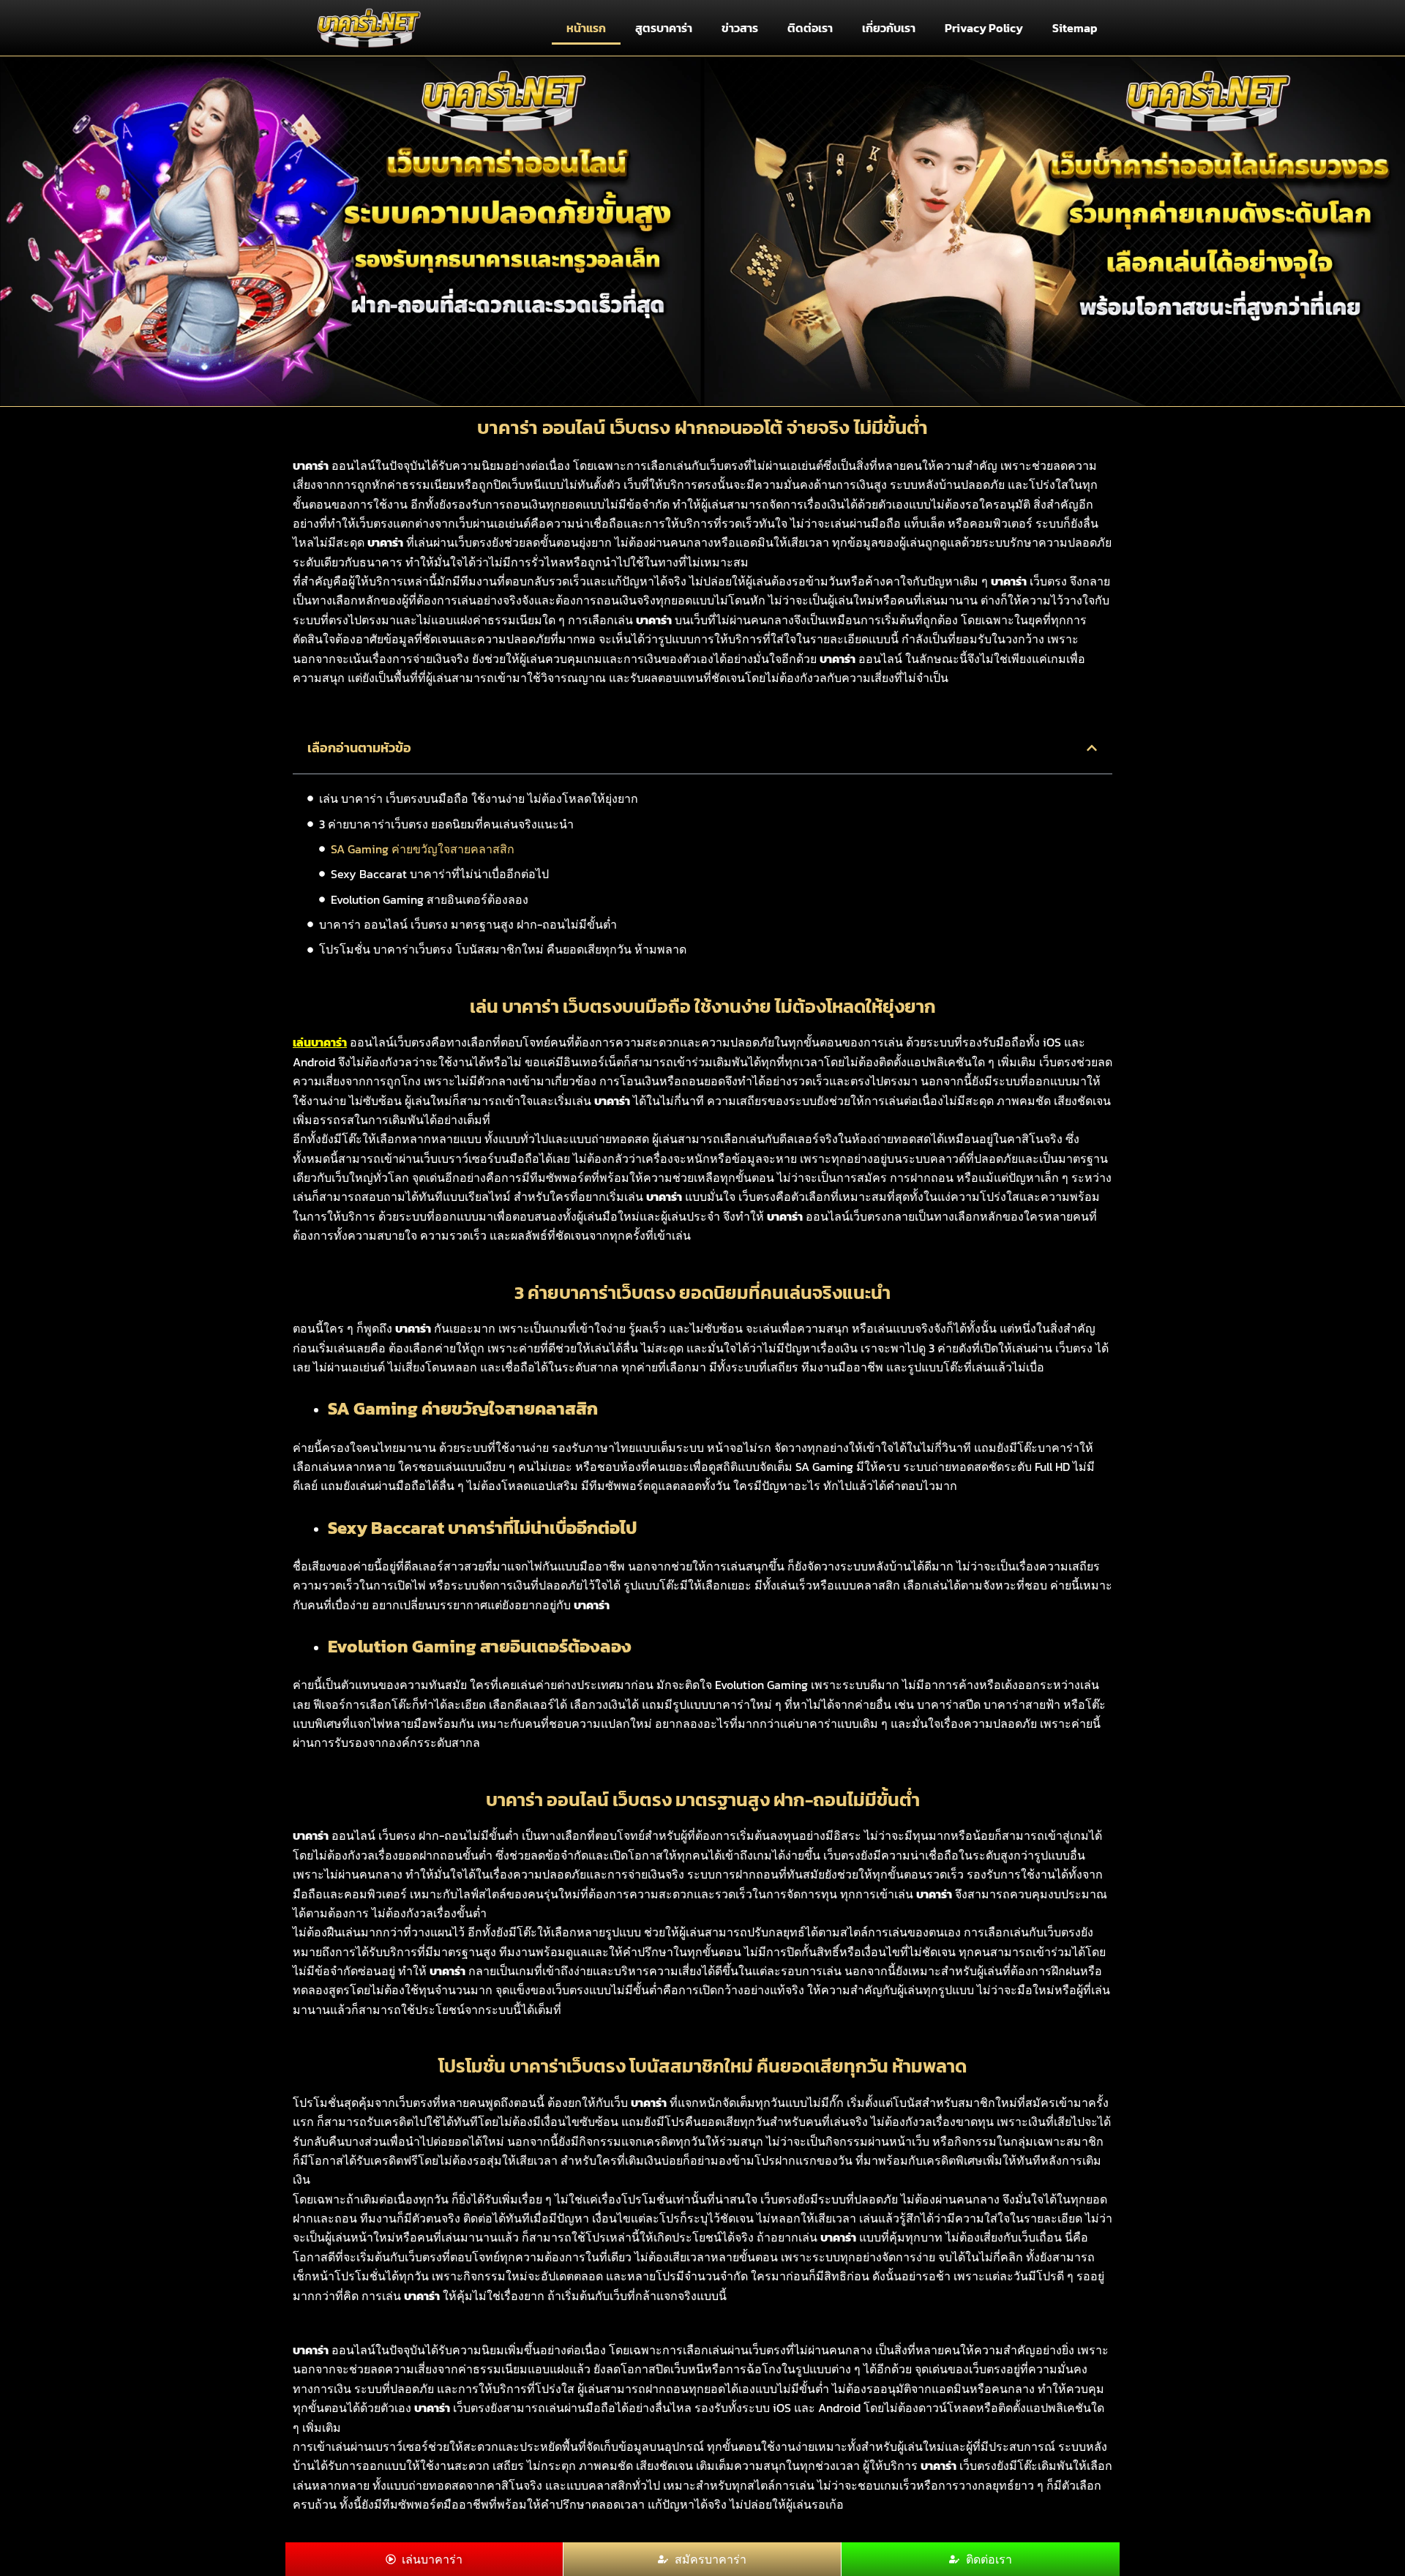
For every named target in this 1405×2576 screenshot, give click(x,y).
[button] (1092, 748)
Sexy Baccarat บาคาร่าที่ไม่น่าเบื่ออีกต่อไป (440, 874)
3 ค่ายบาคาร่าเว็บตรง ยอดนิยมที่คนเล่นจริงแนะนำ (446, 824)
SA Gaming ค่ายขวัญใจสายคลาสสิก (423, 849)
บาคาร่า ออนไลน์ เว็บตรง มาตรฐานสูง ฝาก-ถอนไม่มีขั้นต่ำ (468, 924)
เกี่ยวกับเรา (889, 28)
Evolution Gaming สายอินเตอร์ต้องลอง (430, 899)
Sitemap (1075, 28)
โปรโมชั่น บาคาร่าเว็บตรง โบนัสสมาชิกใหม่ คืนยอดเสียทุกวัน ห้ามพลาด (503, 949)
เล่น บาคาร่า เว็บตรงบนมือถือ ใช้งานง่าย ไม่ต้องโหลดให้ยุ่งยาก (479, 798)
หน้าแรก (586, 28)
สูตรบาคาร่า (664, 28)
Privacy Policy (984, 28)
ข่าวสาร (740, 28)
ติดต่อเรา (810, 28)
